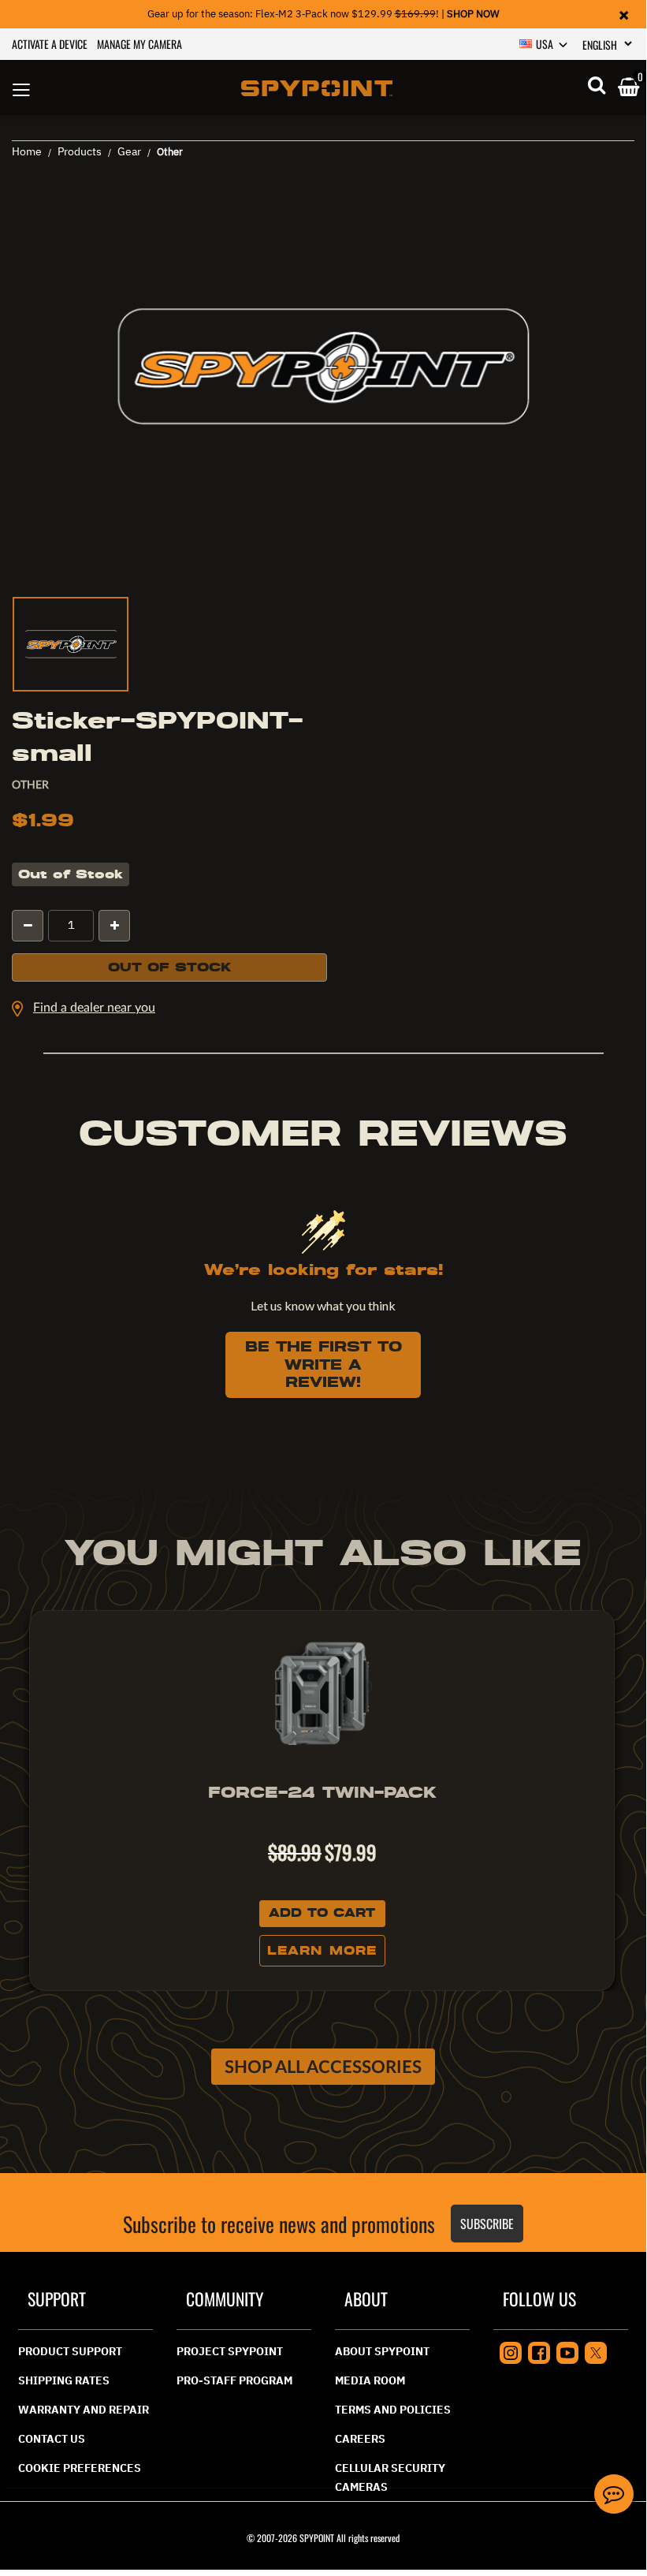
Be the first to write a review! (323, 1364)
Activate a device (50, 44)
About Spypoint (382, 2351)
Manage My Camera (139, 44)
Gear (129, 151)
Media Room (370, 2380)
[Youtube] (567, 2351)
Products (80, 151)
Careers (360, 2439)
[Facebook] (539, 2351)
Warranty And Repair (84, 2410)
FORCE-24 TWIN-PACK (322, 1792)
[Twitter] (596, 2351)
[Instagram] (511, 2351)
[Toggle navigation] (21, 88)
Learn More (322, 1951)
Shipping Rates (64, 2380)
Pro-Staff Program (234, 2380)
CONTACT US (52, 2439)
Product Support (70, 2351)
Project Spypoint (230, 2351)
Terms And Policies (393, 2410)
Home (27, 151)
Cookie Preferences (80, 2468)
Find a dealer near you (94, 1008)
